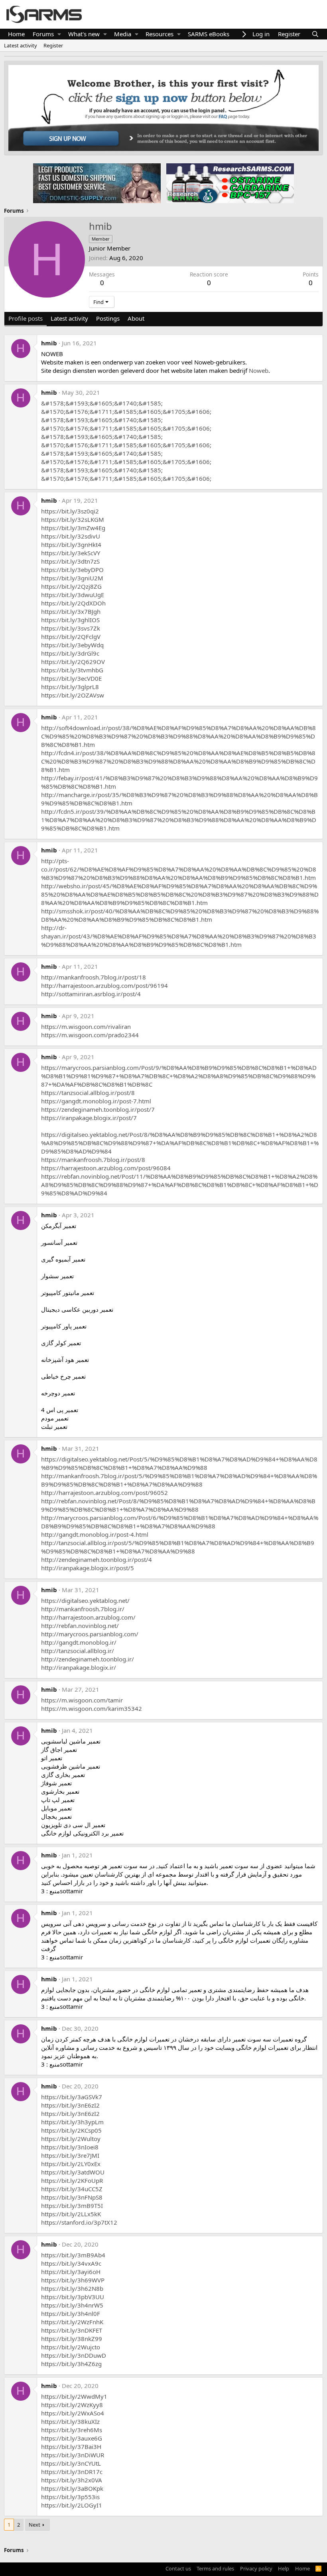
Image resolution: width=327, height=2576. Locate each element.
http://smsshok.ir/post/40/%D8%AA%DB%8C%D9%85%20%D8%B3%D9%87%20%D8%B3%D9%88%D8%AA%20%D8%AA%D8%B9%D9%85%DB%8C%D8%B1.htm (180, 915)
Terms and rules (215, 2568)
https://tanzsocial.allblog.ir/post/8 (88, 1093)
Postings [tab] (108, 318)
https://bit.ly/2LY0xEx (71, 2164)
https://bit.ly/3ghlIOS (70, 620)
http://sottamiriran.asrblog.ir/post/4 (91, 994)
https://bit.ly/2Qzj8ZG (71, 586)
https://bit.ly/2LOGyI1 (72, 2505)
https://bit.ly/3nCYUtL (71, 2463)
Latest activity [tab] (69, 318)
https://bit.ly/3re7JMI (70, 2155)
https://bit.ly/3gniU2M (72, 578)
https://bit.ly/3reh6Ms (72, 2430)
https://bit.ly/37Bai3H (71, 2447)
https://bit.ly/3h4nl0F (71, 2314)
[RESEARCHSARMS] (229, 183)
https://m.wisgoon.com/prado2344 (90, 1035)
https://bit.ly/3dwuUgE (73, 595)
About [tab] (136, 318)
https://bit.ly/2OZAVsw (73, 695)
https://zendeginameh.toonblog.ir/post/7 (98, 1109)
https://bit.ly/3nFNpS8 (72, 2197)
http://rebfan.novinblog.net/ (80, 1626)
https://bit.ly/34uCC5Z (72, 2189)
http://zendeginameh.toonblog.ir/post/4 (97, 1559)
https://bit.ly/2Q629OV (73, 662)
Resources (160, 34)
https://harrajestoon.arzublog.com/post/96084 (106, 1168)
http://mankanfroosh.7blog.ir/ (83, 1609)
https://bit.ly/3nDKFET (72, 2330)
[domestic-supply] (97, 183)
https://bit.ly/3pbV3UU (73, 2297)
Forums (43, 34)
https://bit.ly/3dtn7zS (70, 561)
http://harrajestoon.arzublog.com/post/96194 (104, 985)
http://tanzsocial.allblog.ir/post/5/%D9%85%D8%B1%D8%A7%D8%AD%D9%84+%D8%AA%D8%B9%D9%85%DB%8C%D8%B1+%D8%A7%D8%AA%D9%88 (178, 1547)
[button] (59, 34)
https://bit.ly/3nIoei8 (70, 2147)
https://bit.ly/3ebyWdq (72, 645)
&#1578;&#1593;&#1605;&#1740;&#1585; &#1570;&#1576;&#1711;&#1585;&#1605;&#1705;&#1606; (126, 407)
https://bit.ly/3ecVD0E (71, 678)
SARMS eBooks (209, 34)
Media (123, 34)
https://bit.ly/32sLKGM (73, 519)
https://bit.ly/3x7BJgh (71, 611)
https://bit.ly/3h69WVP (73, 2280)
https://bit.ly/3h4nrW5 (72, 2305)
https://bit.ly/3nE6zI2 (70, 2105)
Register (53, 45)
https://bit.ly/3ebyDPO (72, 570)
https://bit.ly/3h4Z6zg (71, 2364)
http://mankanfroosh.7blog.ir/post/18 (94, 977)
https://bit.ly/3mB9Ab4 (73, 2255)
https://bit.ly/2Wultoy (71, 2139)
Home (16, 34)
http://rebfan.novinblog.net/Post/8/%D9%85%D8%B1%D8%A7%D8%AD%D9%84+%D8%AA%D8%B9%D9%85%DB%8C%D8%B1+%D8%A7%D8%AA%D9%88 (178, 1505)
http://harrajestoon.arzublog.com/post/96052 (104, 1493)
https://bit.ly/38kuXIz (70, 2421)
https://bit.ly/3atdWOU (73, 2172)
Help (284, 2568)
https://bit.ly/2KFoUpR (72, 2180)
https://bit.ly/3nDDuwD (74, 2355)
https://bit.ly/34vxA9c (71, 2263)
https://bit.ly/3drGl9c (70, 653)
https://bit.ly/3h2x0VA (72, 2480)
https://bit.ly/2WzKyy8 (72, 2405)
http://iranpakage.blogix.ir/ (79, 1667)
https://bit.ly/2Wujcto (71, 2347)
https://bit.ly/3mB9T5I (72, 2206)
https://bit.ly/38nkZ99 (72, 2339)
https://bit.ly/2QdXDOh (73, 603)
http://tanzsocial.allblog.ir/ (78, 1651)
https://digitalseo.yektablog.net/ (85, 1600)
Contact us (178, 2568)
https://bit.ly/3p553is (70, 2497)
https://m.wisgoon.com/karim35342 (92, 1708)
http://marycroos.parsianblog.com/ (90, 1634)
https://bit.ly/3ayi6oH (71, 2272)
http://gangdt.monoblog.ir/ (79, 1642)
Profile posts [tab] (26, 318)
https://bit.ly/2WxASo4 (73, 2413)
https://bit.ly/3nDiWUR (73, 2455)
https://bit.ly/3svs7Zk (71, 628)
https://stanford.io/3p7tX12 (79, 2222)
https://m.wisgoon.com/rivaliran (86, 1026)
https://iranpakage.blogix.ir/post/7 (89, 1118)
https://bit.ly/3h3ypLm (72, 2122)
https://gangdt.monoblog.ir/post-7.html (96, 1101)
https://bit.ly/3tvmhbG (72, 670)
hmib (49, 343)
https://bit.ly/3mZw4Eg (73, 528)
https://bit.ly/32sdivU (71, 536)
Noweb (259, 370)
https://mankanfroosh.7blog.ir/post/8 (93, 1160)
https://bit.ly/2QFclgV (71, 637)
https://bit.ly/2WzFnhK (72, 2322)
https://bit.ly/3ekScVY (71, 553)
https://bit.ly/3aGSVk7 (72, 2097)
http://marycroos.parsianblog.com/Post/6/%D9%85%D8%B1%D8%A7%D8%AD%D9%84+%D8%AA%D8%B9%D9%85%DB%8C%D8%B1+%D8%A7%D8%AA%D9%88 (180, 1522)
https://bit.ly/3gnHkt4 (71, 545)
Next (34, 2525)
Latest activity (21, 45)
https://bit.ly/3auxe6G (72, 2438)
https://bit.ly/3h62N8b (72, 2288)
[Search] (315, 34)
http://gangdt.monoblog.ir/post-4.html (95, 1534)
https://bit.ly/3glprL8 (70, 687)
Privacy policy (256, 2568)
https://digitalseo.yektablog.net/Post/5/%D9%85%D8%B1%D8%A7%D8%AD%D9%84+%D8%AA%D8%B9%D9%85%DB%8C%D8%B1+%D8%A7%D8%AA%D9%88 (179, 1463)
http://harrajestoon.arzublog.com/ (88, 1617)
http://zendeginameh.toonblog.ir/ (88, 1659)
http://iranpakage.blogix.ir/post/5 (88, 1568)
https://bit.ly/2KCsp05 (71, 2130)
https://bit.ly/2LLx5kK (71, 2214)
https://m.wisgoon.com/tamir (82, 1700)
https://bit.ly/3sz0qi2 (70, 511)
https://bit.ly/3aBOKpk (72, 2488)
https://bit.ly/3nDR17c (72, 2472)
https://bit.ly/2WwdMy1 (74, 2396)
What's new (84, 34)
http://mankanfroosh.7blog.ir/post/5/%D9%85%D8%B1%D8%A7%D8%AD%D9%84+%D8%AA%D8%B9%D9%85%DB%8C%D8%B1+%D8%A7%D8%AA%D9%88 (179, 1480)
